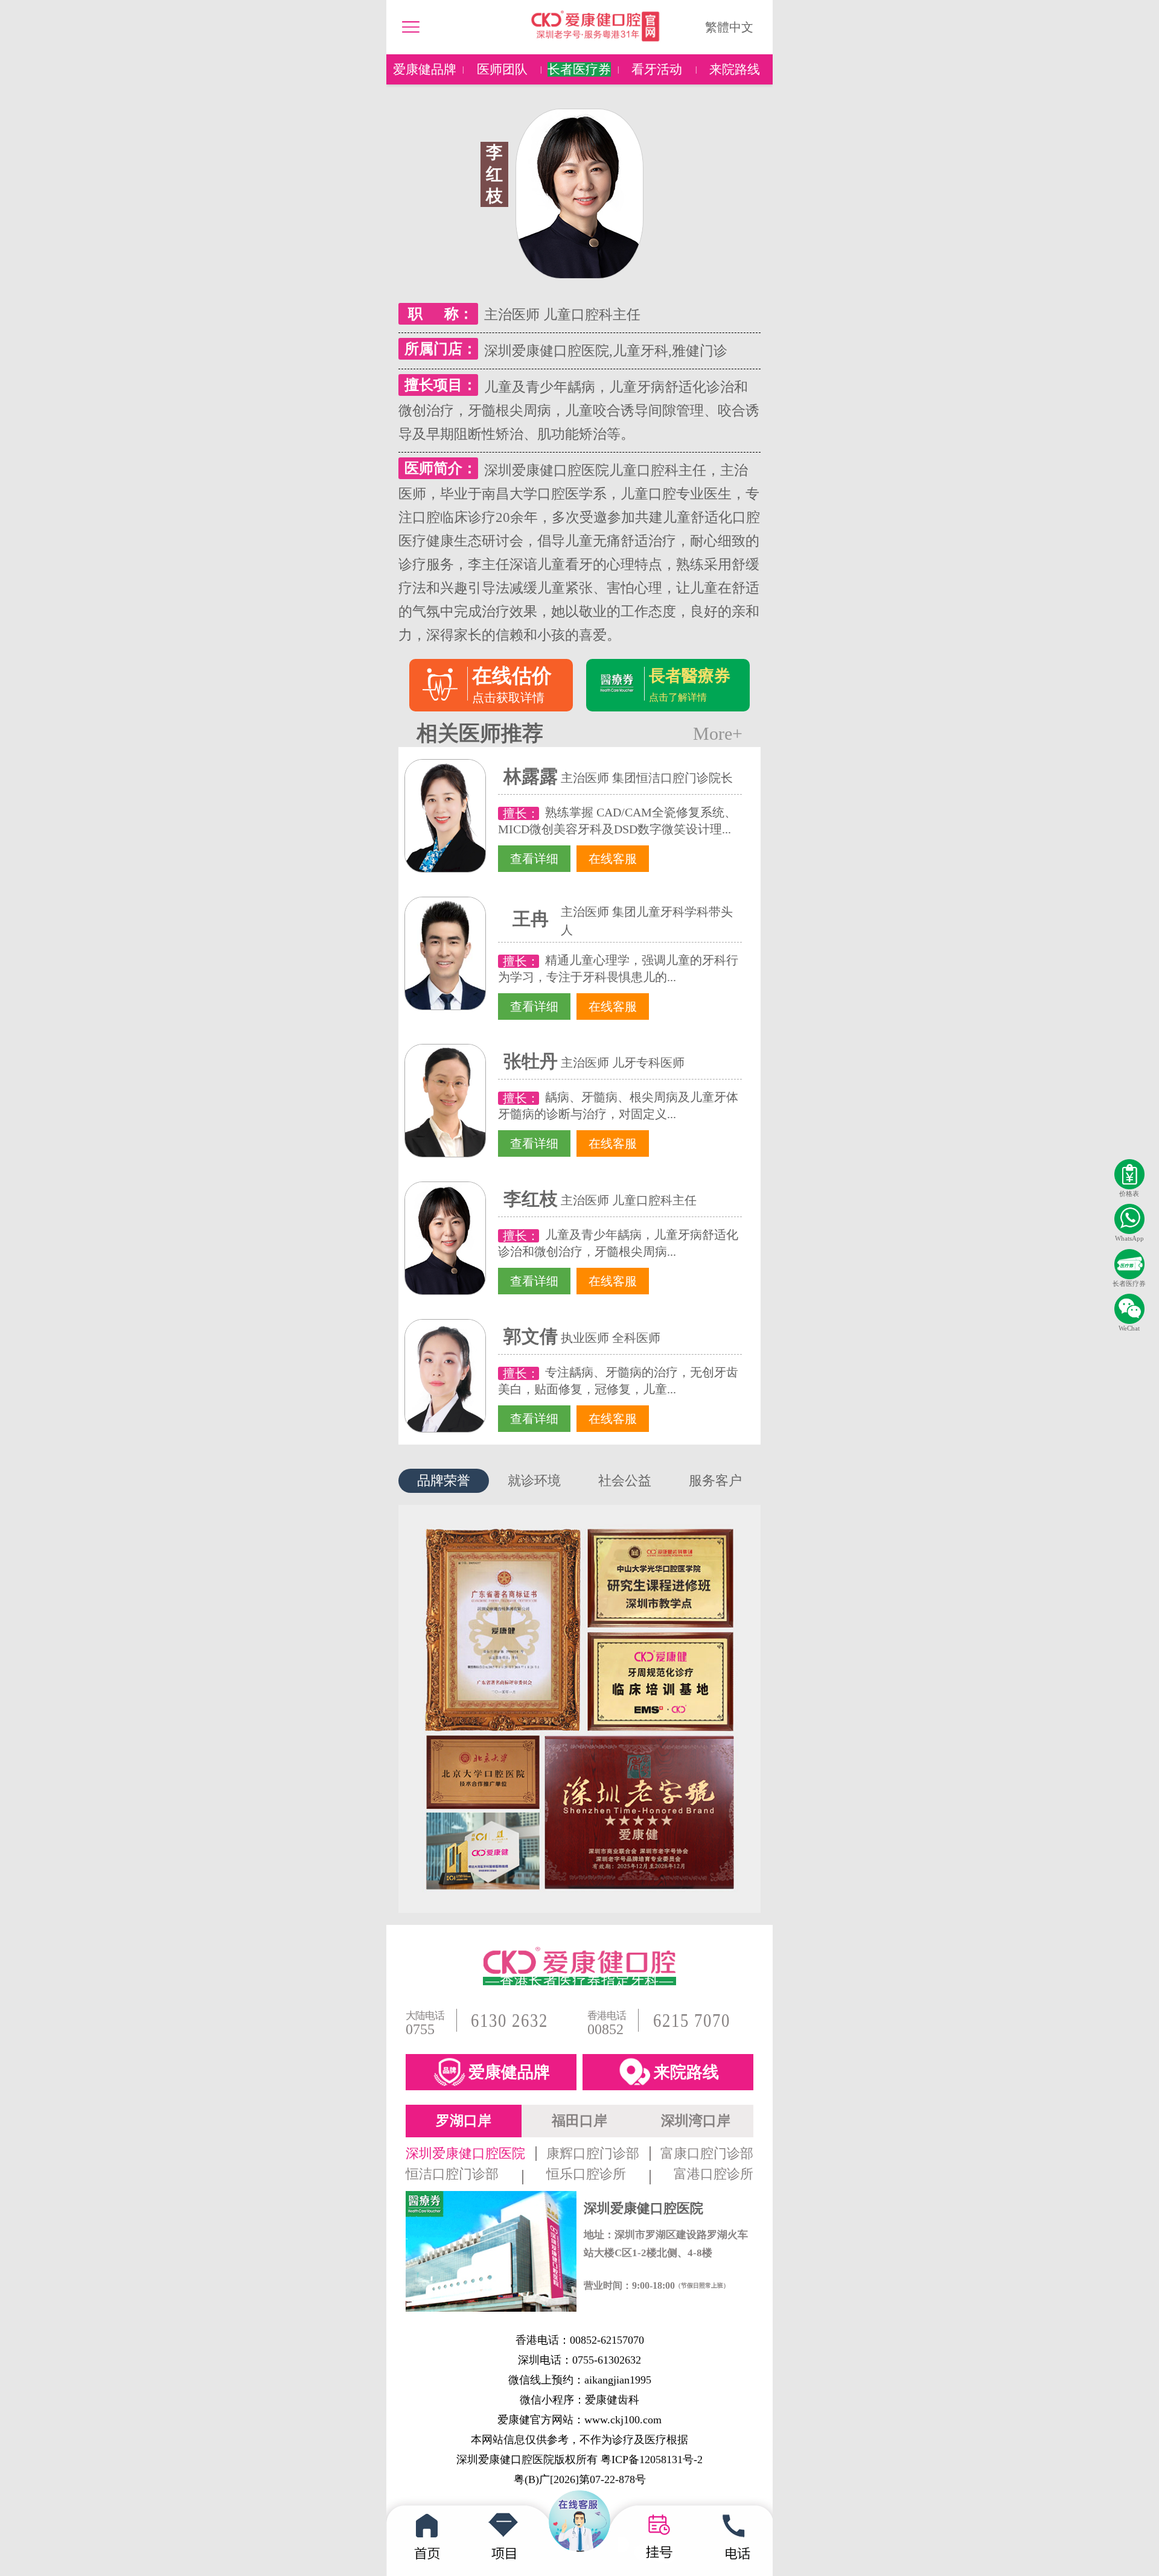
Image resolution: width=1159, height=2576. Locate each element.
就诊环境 (534, 1480)
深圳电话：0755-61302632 (579, 2360)
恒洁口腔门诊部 (452, 2174)
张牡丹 (531, 1061)
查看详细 (534, 859)
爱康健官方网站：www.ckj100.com (579, 2420)
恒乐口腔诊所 (586, 2174)
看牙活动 (657, 69)
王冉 (531, 919)
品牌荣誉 (444, 1480)
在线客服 (613, 859)
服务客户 (715, 1480)
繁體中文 (729, 27)
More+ (718, 734)
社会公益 (625, 1480)
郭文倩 (531, 1336)
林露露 (531, 776)
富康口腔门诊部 (707, 2154)
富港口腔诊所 (714, 2174)
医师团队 (502, 69)
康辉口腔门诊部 (593, 2154)
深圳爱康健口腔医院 (465, 2154)
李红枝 (531, 1199)
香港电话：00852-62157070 (580, 2340)
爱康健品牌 (425, 69)
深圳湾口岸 (696, 2121)
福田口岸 (579, 2121)
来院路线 (735, 69)
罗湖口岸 (464, 2121)
